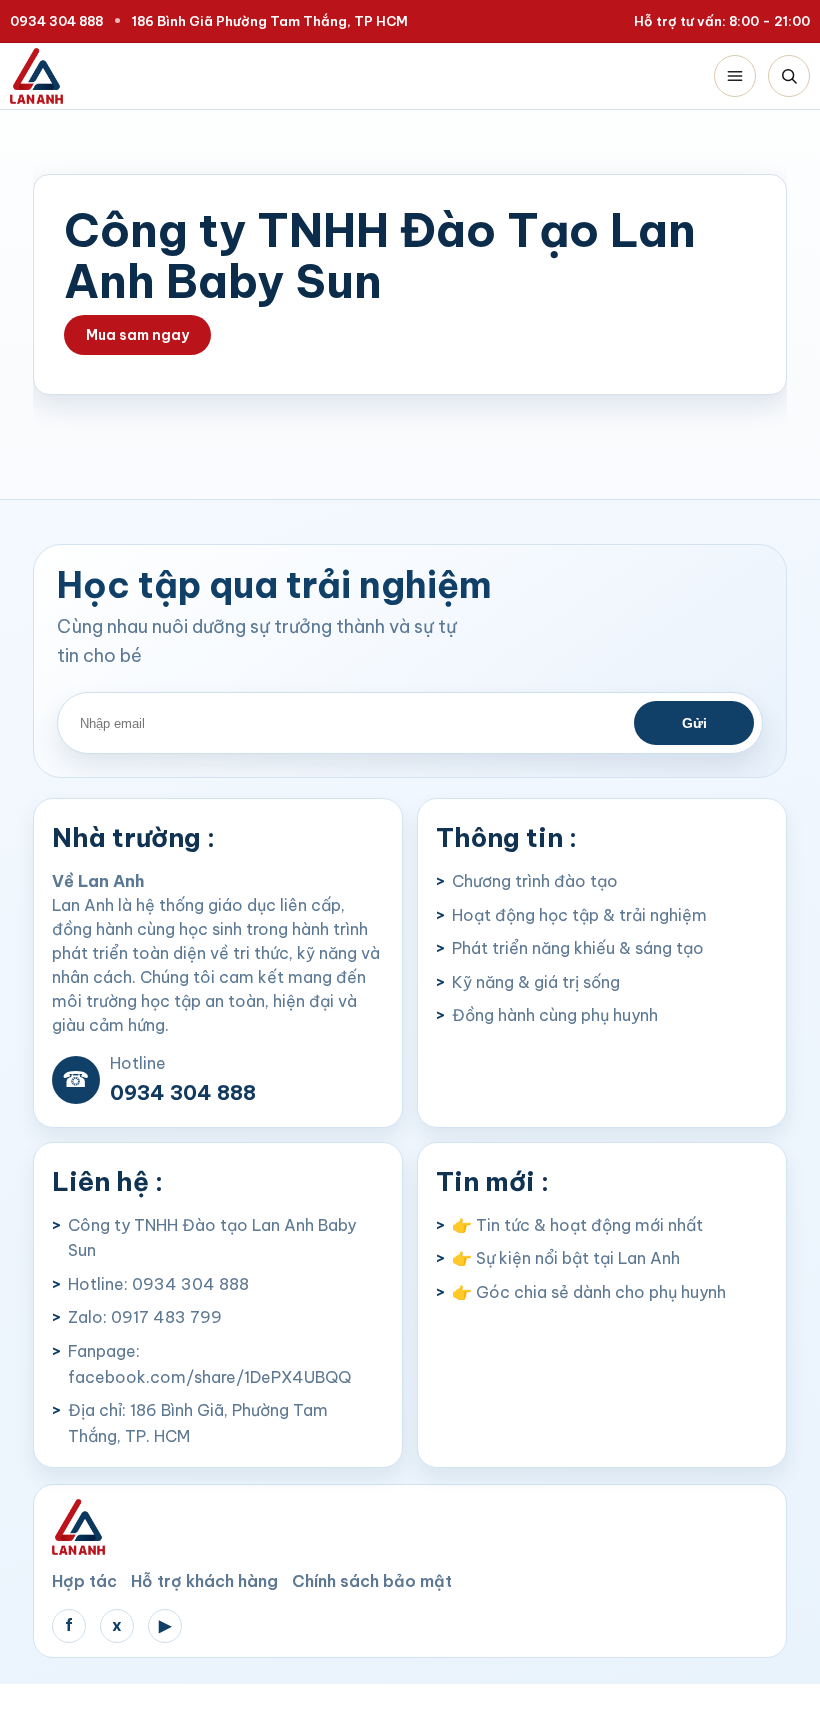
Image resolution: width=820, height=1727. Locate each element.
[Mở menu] (735, 76)
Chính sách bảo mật (372, 1581)
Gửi (694, 723)
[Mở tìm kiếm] (789, 76)
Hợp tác (84, 1581)
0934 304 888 (56, 21)
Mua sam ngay (137, 335)
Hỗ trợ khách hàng (204, 1581)
